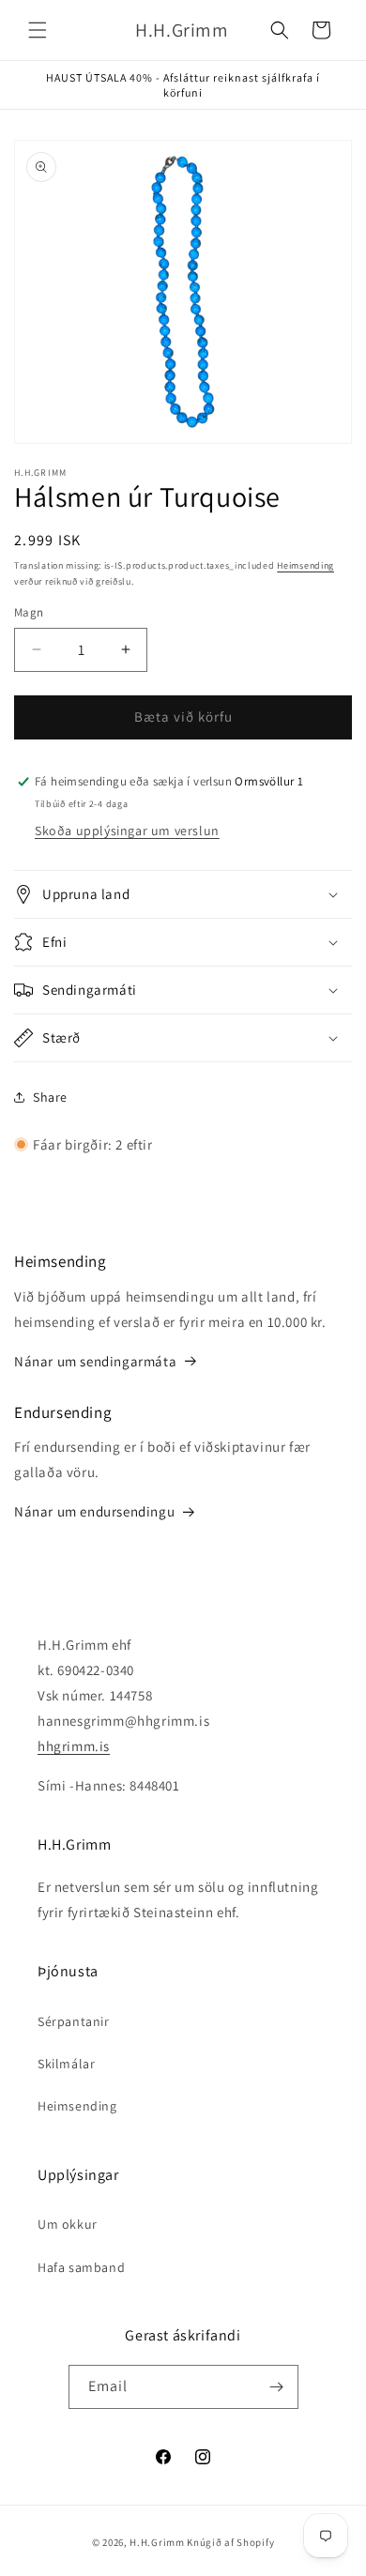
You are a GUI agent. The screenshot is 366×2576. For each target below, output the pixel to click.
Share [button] (50, 1097)
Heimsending (305, 565)
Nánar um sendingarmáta (95, 1361)
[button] (38, 30)
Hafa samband (81, 2267)
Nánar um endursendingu (94, 1511)
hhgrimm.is (74, 1746)
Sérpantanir (74, 2021)
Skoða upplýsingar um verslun (127, 831)
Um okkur (68, 2224)
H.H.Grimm (157, 2542)
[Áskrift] (277, 2387)
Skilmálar (66, 2064)
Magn (29, 612)
